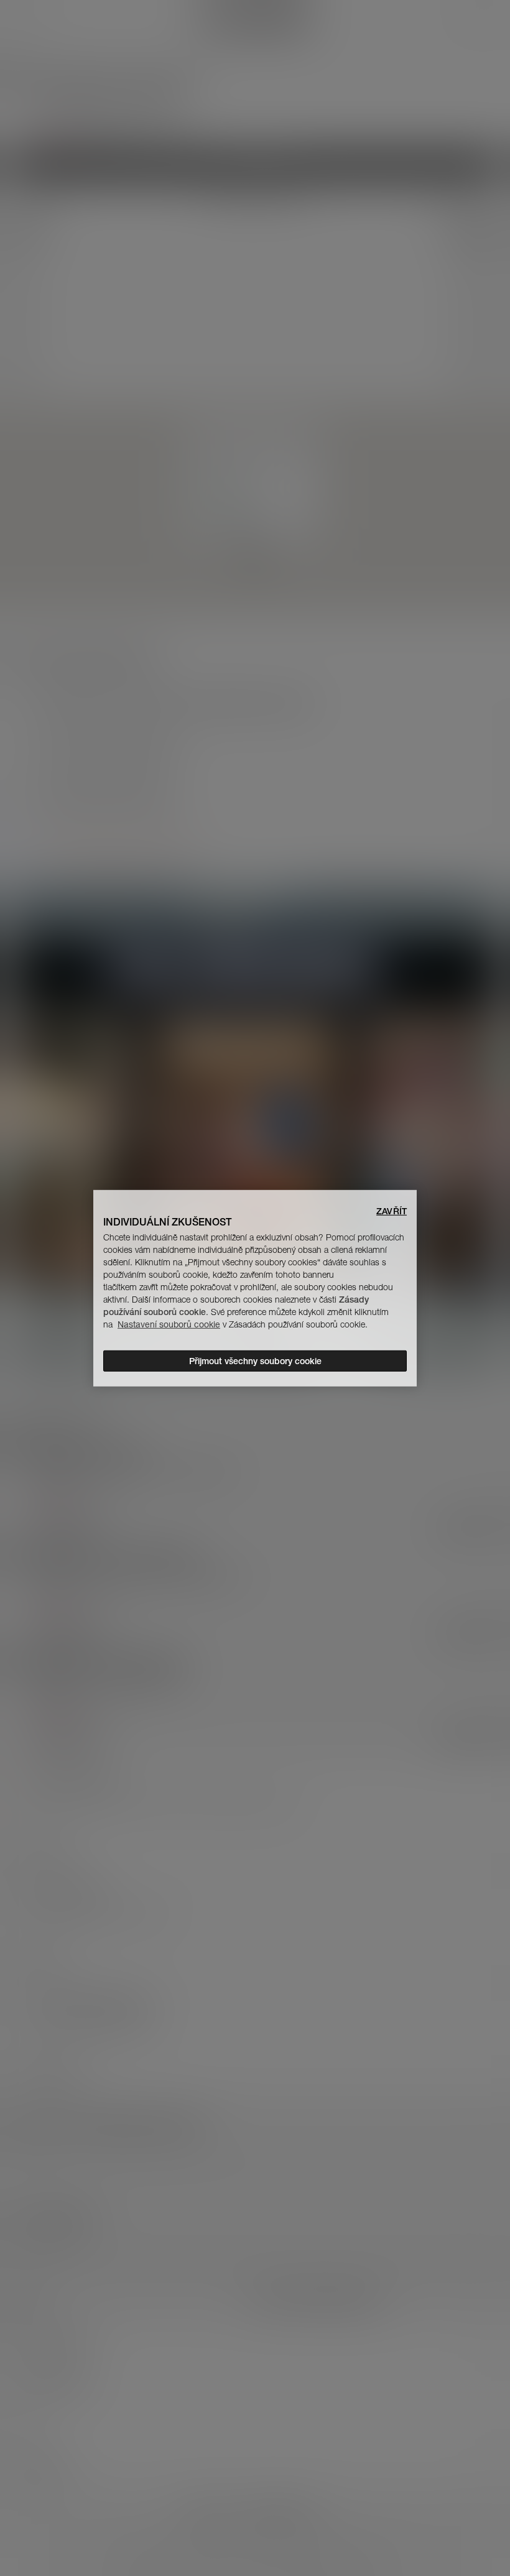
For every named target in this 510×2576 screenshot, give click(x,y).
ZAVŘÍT (392, 1211)
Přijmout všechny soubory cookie (255, 1361)
